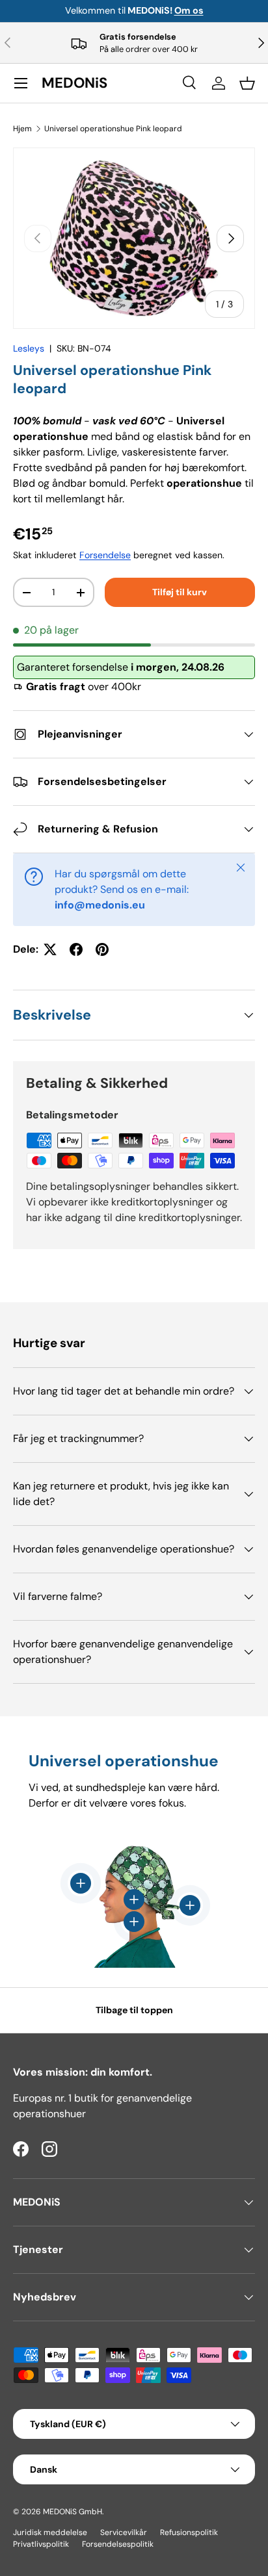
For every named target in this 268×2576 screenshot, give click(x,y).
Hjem (22, 129)
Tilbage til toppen (134, 2010)
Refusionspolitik (189, 2532)
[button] (247, 83)
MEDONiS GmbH (73, 2512)
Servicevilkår (124, 2532)
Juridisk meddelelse (50, 2532)
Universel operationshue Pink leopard (113, 129)
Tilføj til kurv (180, 592)
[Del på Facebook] (76, 949)
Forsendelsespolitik (118, 2544)
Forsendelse (105, 555)
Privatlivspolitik (41, 2544)
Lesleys (29, 348)
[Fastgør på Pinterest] (102, 949)
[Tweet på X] (50, 949)
